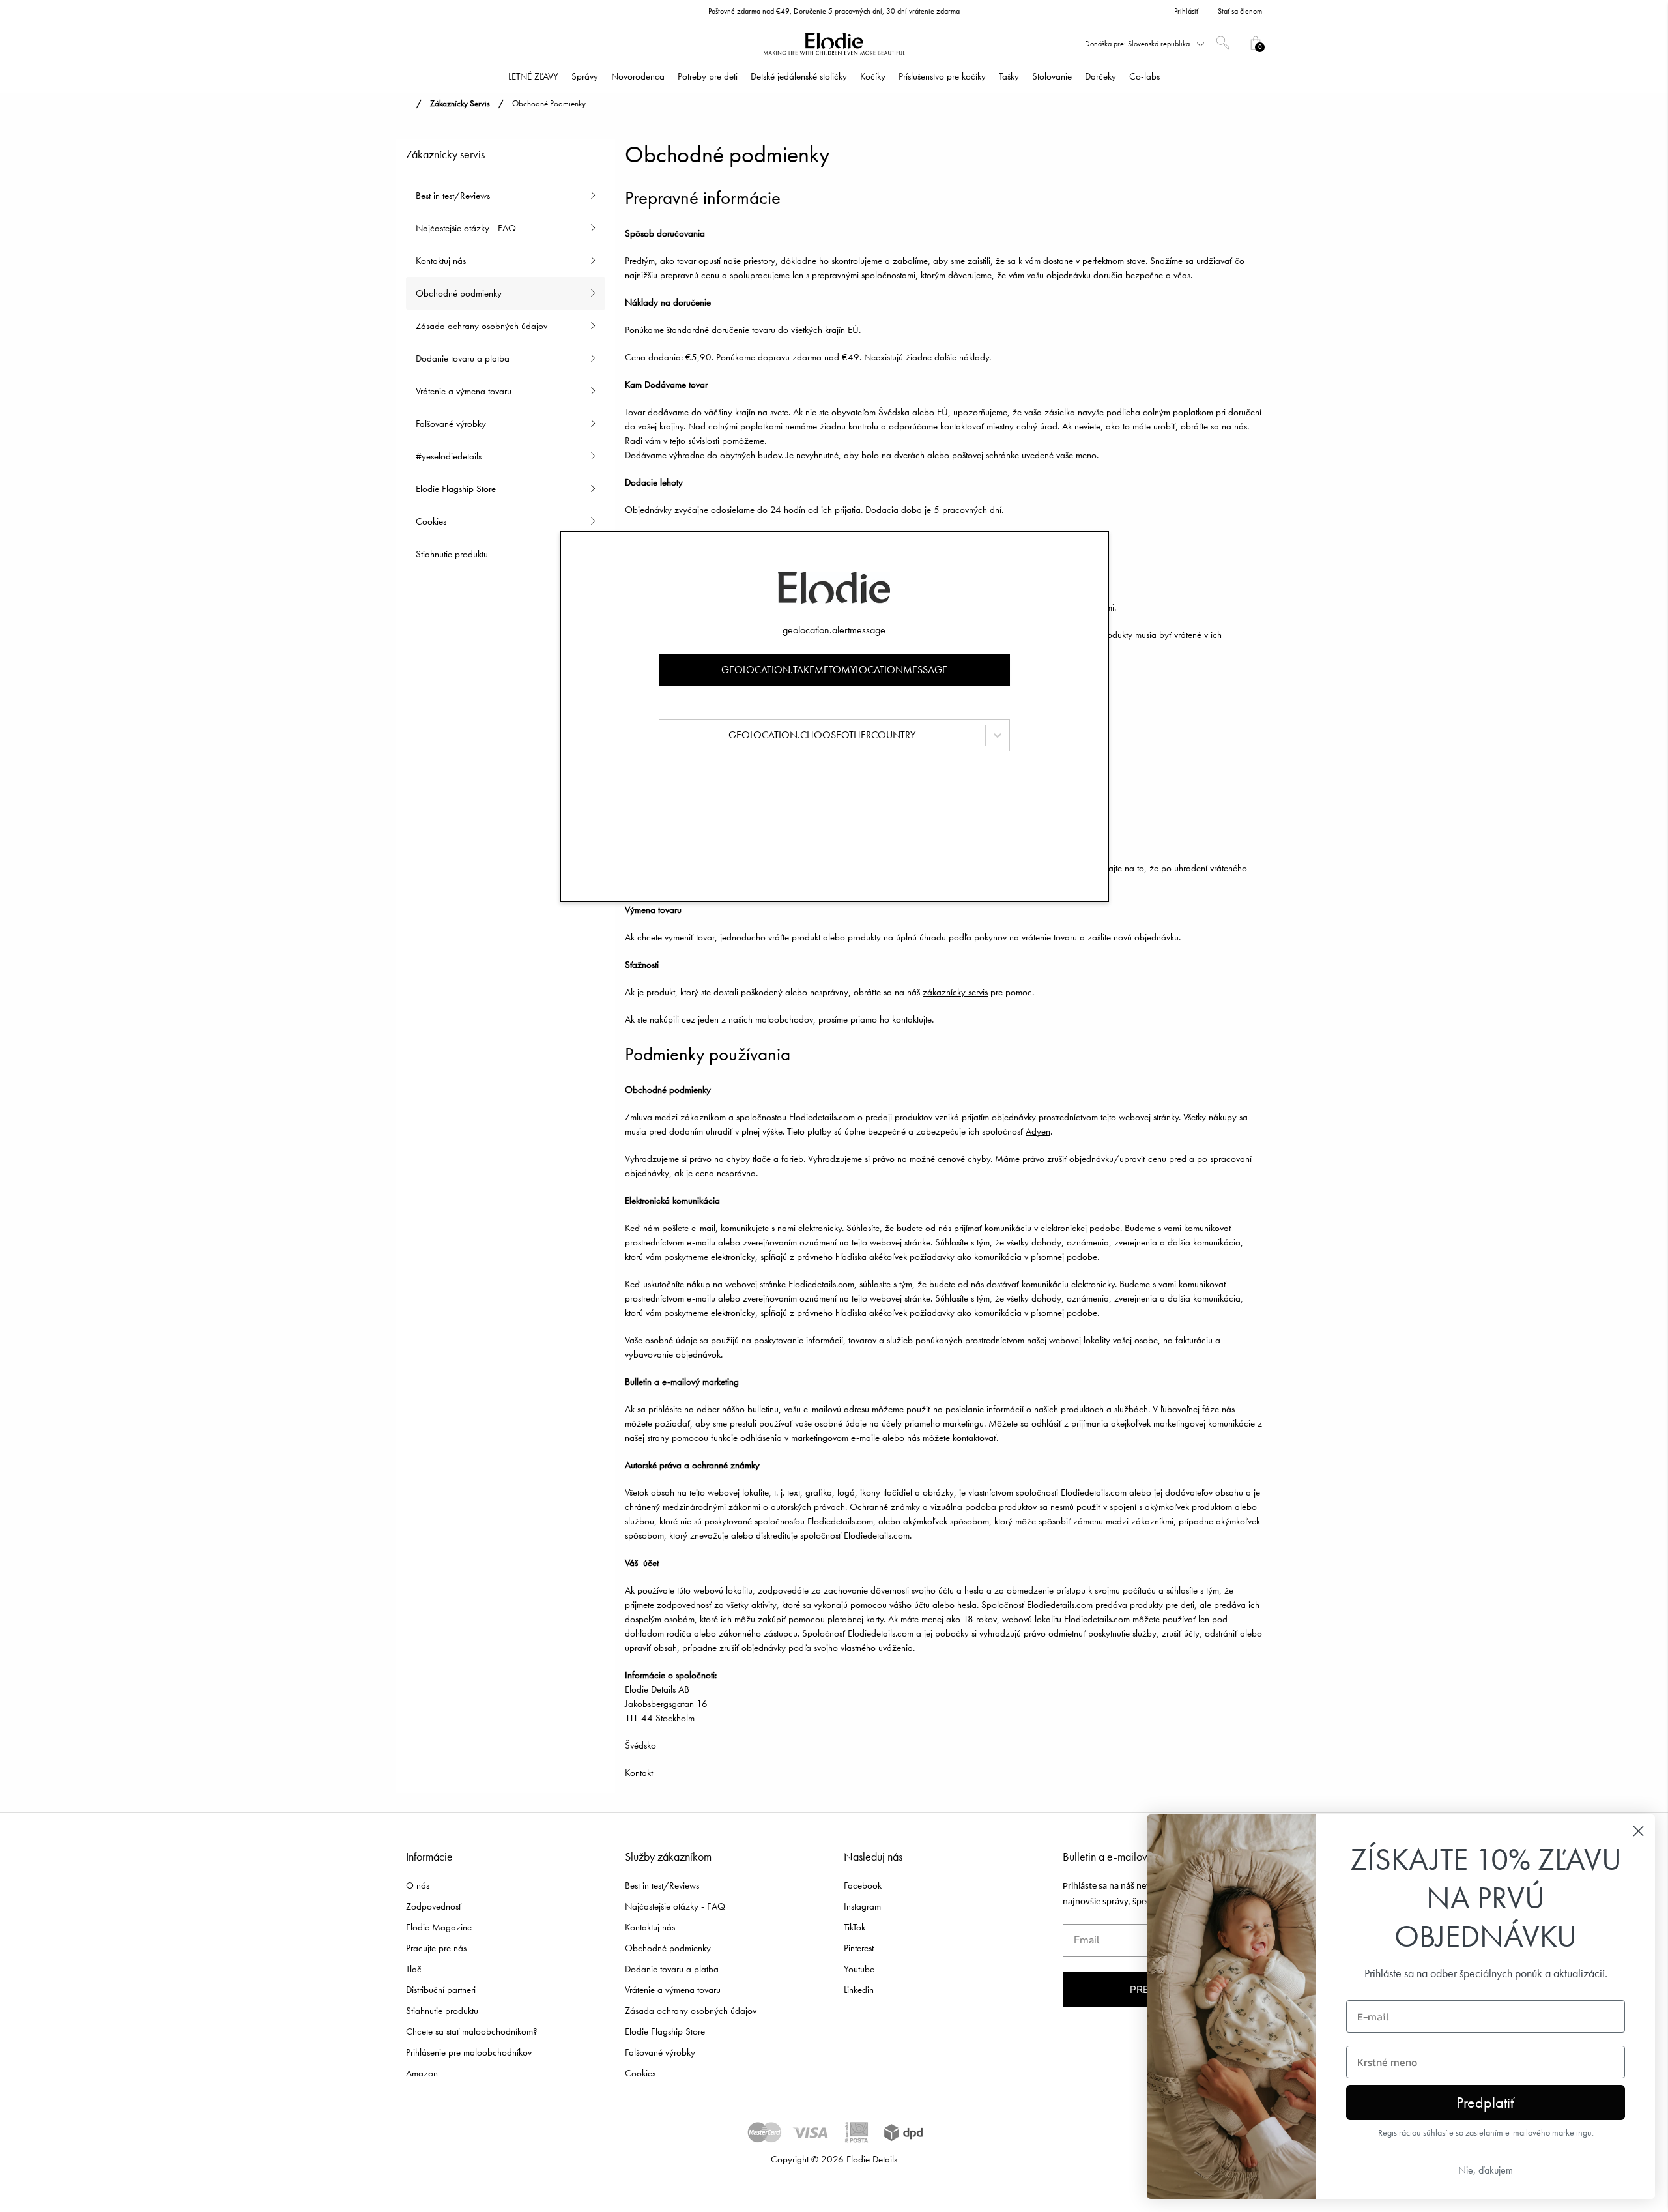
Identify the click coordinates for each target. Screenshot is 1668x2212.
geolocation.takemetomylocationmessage (834, 670)
